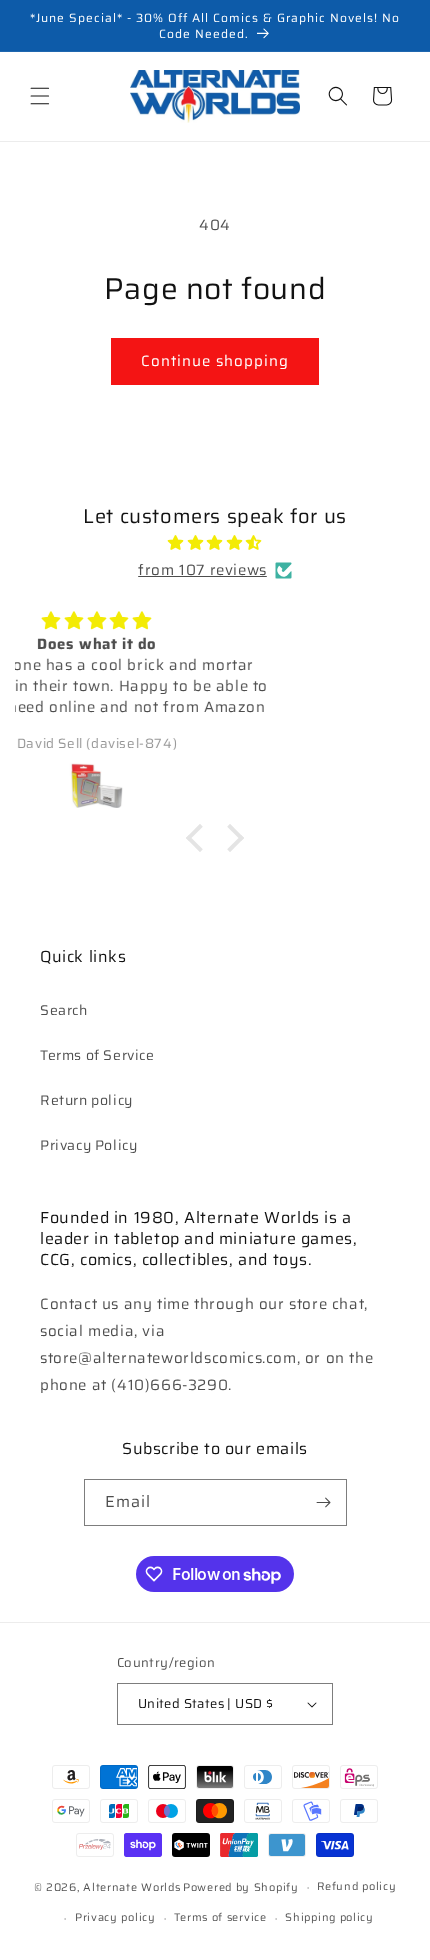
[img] (215, 543)
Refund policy (356, 1886)
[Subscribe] (324, 1502)
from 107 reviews (202, 570)
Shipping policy (329, 1917)
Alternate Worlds (131, 1887)
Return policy (86, 1100)
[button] (40, 96)
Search (64, 1010)
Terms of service (220, 1917)
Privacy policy (115, 1917)
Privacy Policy (88, 1145)
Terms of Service (97, 1055)
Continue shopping (215, 361)
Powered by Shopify (241, 1887)
